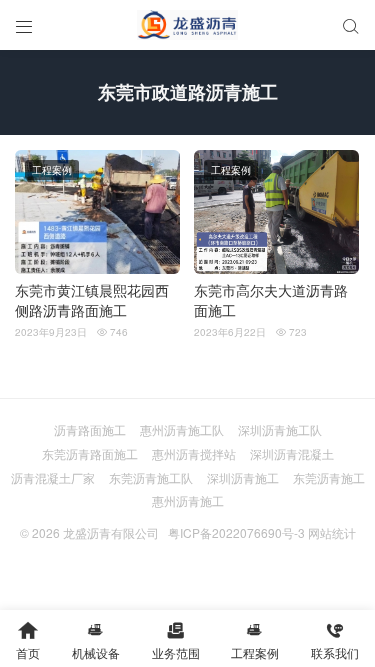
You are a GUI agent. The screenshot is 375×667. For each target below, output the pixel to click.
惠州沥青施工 (188, 500)
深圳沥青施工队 (280, 429)
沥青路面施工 (90, 429)
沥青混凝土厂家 (53, 477)
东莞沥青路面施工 (90, 453)
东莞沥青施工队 (151, 477)
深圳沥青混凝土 (292, 453)
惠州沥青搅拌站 (194, 453)
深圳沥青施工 (243, 477)
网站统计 (332, 532)
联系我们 (335, 640)
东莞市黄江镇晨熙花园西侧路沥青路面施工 (92, 300)
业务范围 (176, 640)
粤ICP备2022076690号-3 (236, 532)
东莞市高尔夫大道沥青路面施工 (271, 300)
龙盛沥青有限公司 (111, 532)
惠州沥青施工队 (182, 429)
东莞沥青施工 (329, 477)
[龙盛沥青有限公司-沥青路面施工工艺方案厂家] (187, 25)
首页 (28, 640)
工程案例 (52, 170)
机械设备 (96, 640)
